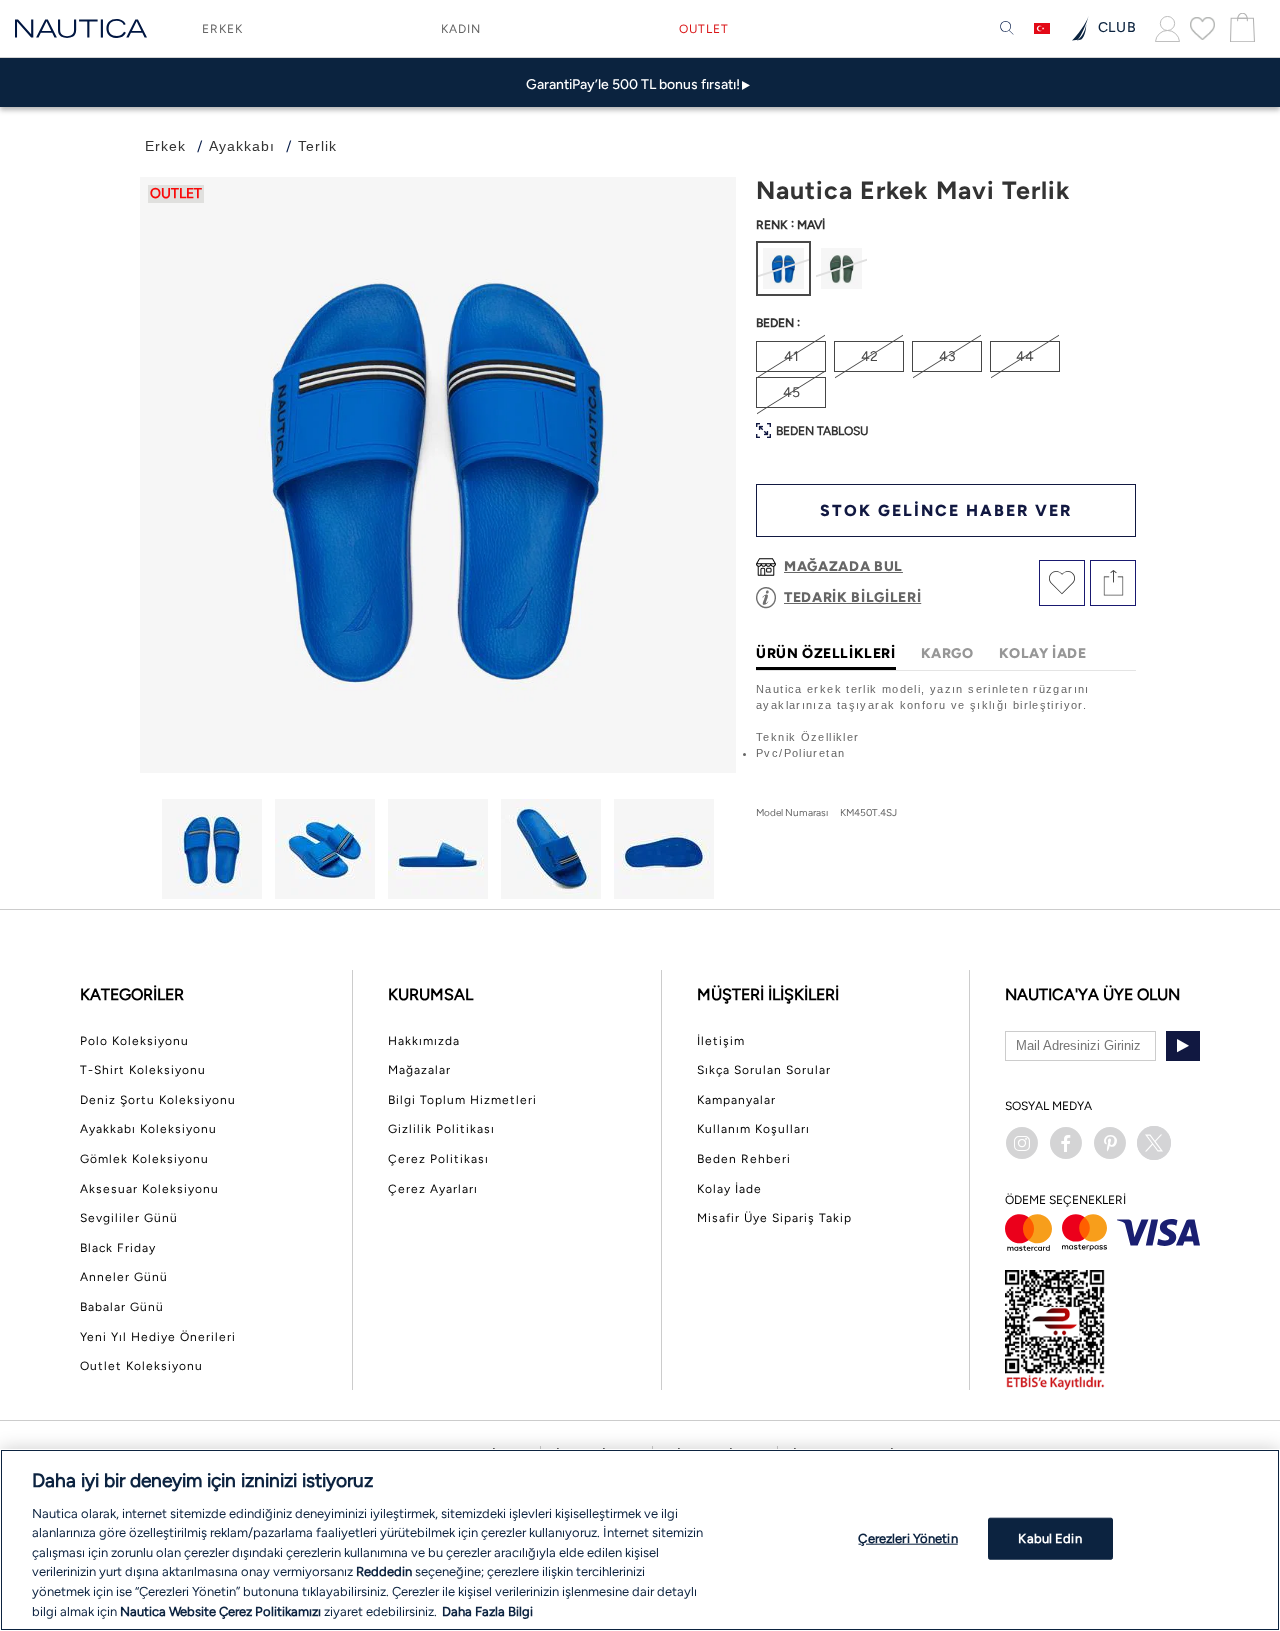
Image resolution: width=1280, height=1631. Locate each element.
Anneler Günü (124, 1277)
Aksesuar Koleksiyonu (149, 1189)
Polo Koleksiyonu (134, 1041)
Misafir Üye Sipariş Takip (774, 1218)
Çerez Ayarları (433, 1189)
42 (869, 356)
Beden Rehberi (744, 1159)
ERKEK (222, 29)
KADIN (461, 29)
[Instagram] (1022, 1143)
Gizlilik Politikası (441, 1129)
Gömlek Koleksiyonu (144, 1159)
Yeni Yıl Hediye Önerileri (158, 1337)
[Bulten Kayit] (1183, 1046)
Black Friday (118, 1248)
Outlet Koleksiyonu (141, 1366)
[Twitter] (1154, 1143)
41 (791, 356)
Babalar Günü (122, 1307)
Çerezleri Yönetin (907, 1538)
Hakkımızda (424, 1041)
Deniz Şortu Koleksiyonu (158, 1100)
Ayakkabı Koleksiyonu (148, 1129)
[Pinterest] (1110, 1143)
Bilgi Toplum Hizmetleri (462, 1100)
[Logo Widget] (81, 28)
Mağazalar (419, 1070)
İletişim (721, 1041)
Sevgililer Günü (129, 1218)
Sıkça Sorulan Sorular (764, 1070)
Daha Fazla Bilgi (487, 1610)
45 (791, 392)
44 (1025, 356)
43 (947, 356)
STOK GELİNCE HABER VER (946, 510)
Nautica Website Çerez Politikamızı (222, 1610)
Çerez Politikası (438, 1159)
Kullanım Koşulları (753, 1129)
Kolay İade (729, 1189)
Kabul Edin (1049, 1538)
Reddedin (384, 1571)
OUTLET (704, 29)
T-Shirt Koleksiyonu (143, 1070)
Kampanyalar (736, 1100)
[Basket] (1240, 28)
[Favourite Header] (1202, 28)
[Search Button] (1007, 29)
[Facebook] (1066, 1143)
